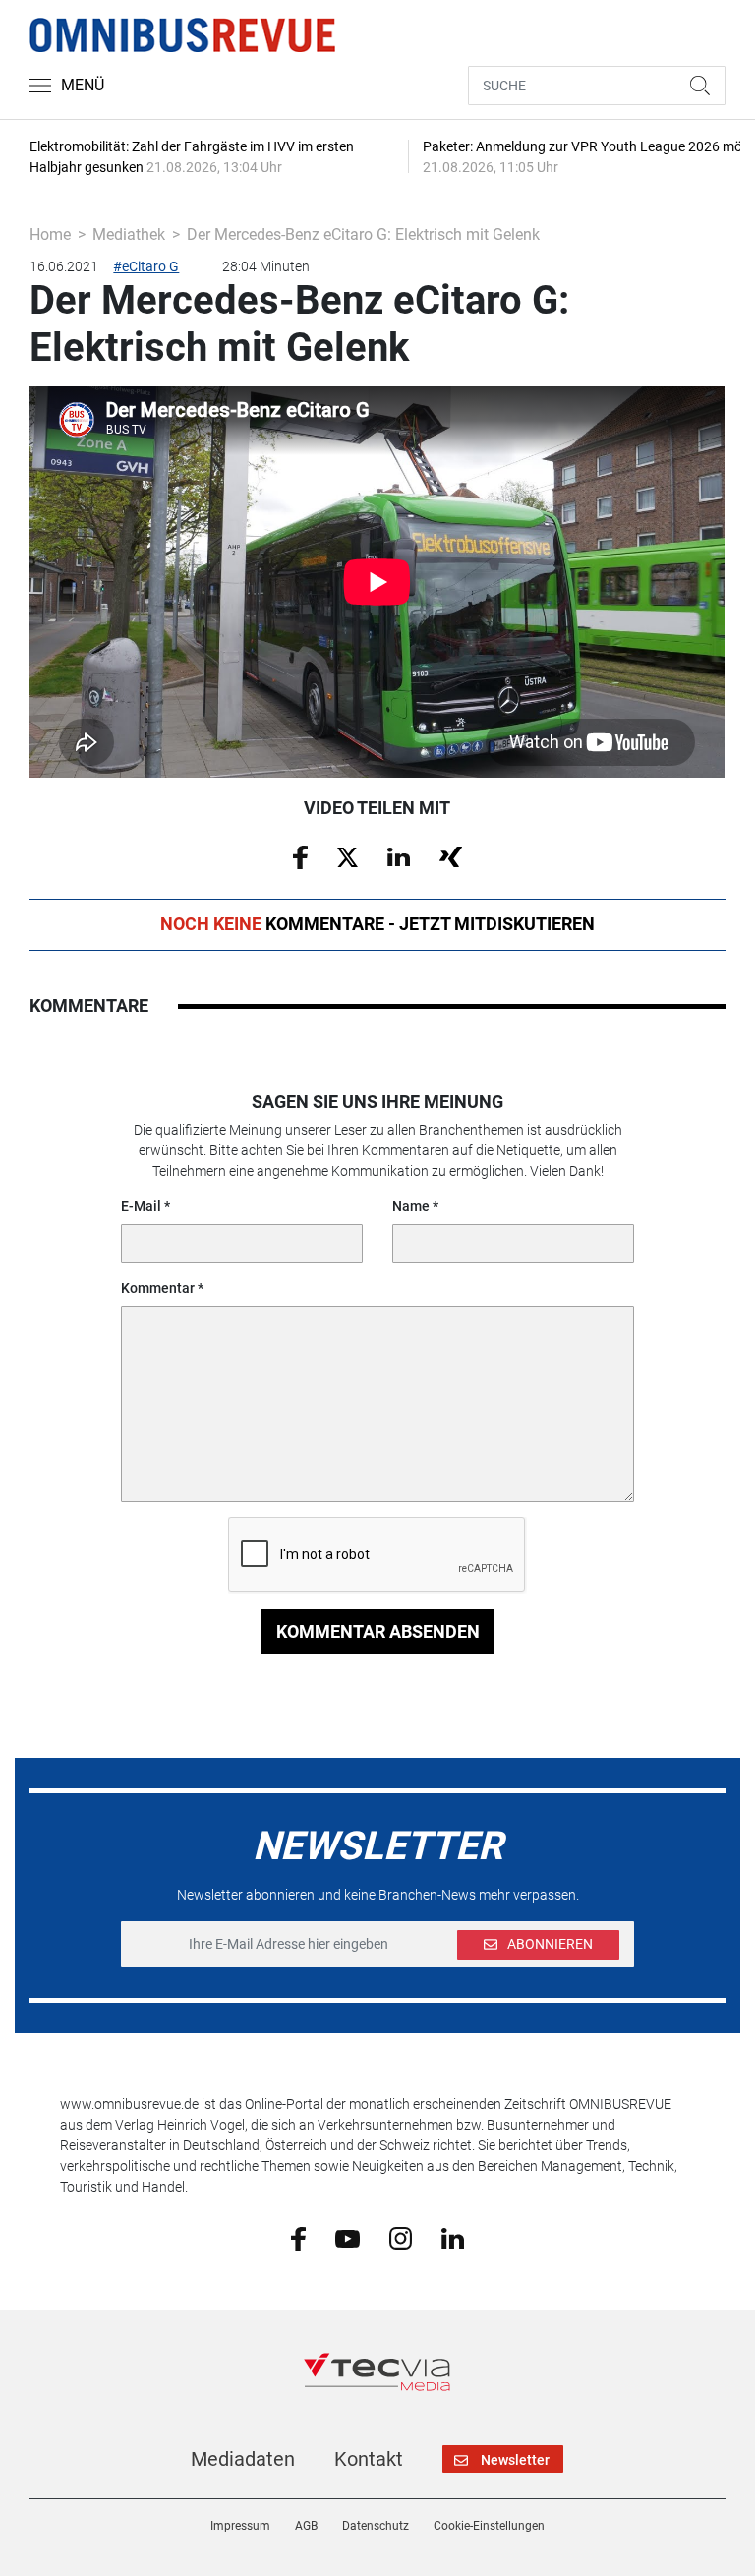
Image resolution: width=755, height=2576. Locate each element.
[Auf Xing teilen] (451, 855)
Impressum (240, 2526)
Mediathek (129, 234)
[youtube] (348, 2237)
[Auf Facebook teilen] (300, 856)
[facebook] (298, 2238)
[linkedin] (453, 2237)
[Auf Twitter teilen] (348, 855)
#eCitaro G (146, 266)
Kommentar (158, 1288)
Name (411, 1206)
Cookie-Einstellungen (489, 2526)
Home (50, 234)
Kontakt (369, 2459)
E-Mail (141, 1206)
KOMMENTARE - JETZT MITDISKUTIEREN (377, 924)
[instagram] (401, 2238)
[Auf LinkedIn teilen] (399, 855)
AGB (306, 2526)
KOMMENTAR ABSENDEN (378, 1632)
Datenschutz (376, 2526)
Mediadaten (243, 2459)
